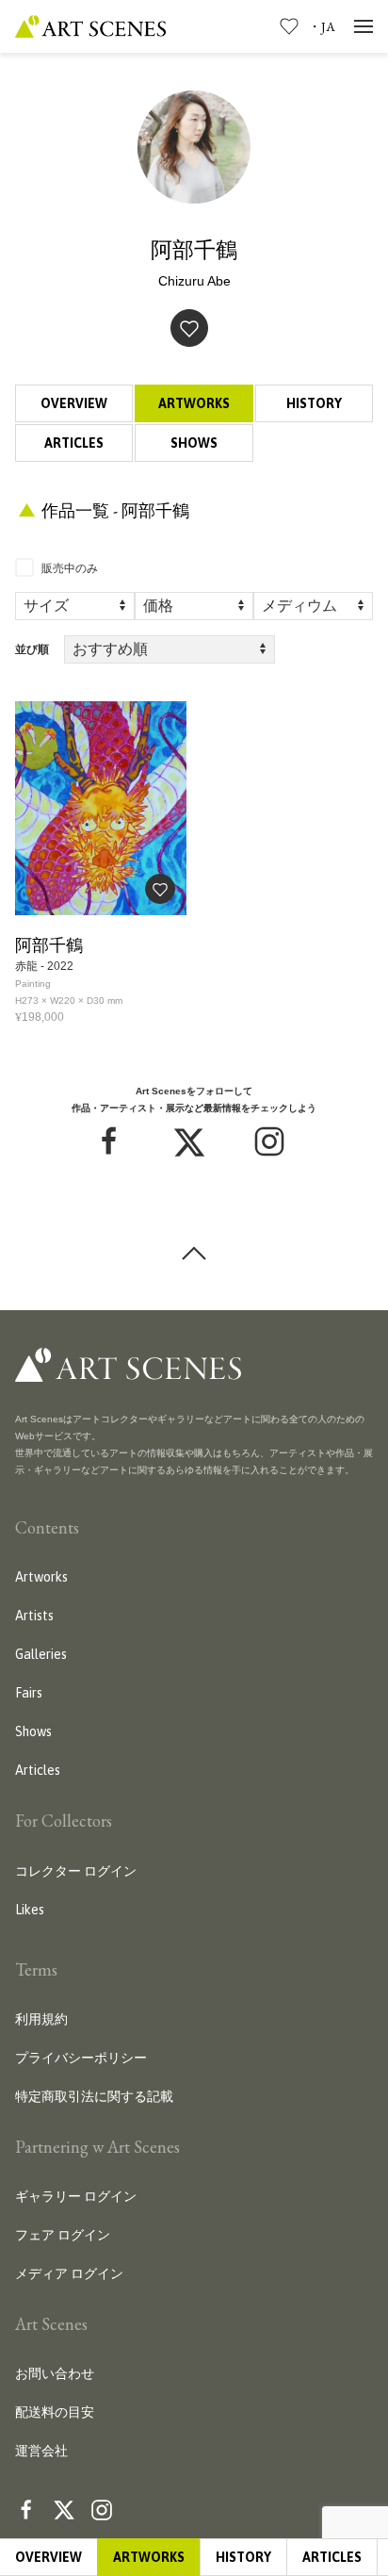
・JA (322, 26)
